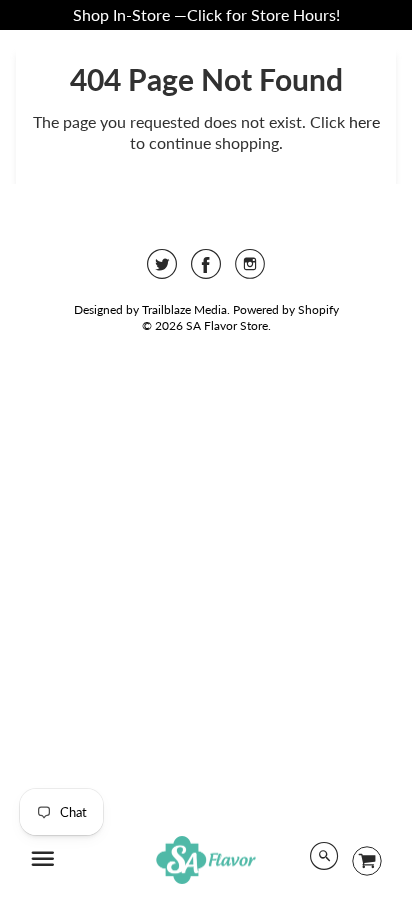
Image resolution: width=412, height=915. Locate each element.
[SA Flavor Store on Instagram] (250, 270)
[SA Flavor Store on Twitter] (162, 270)
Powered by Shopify (286, 309)
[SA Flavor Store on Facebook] (206, 270)
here (364, 121)
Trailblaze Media (184, 309)
